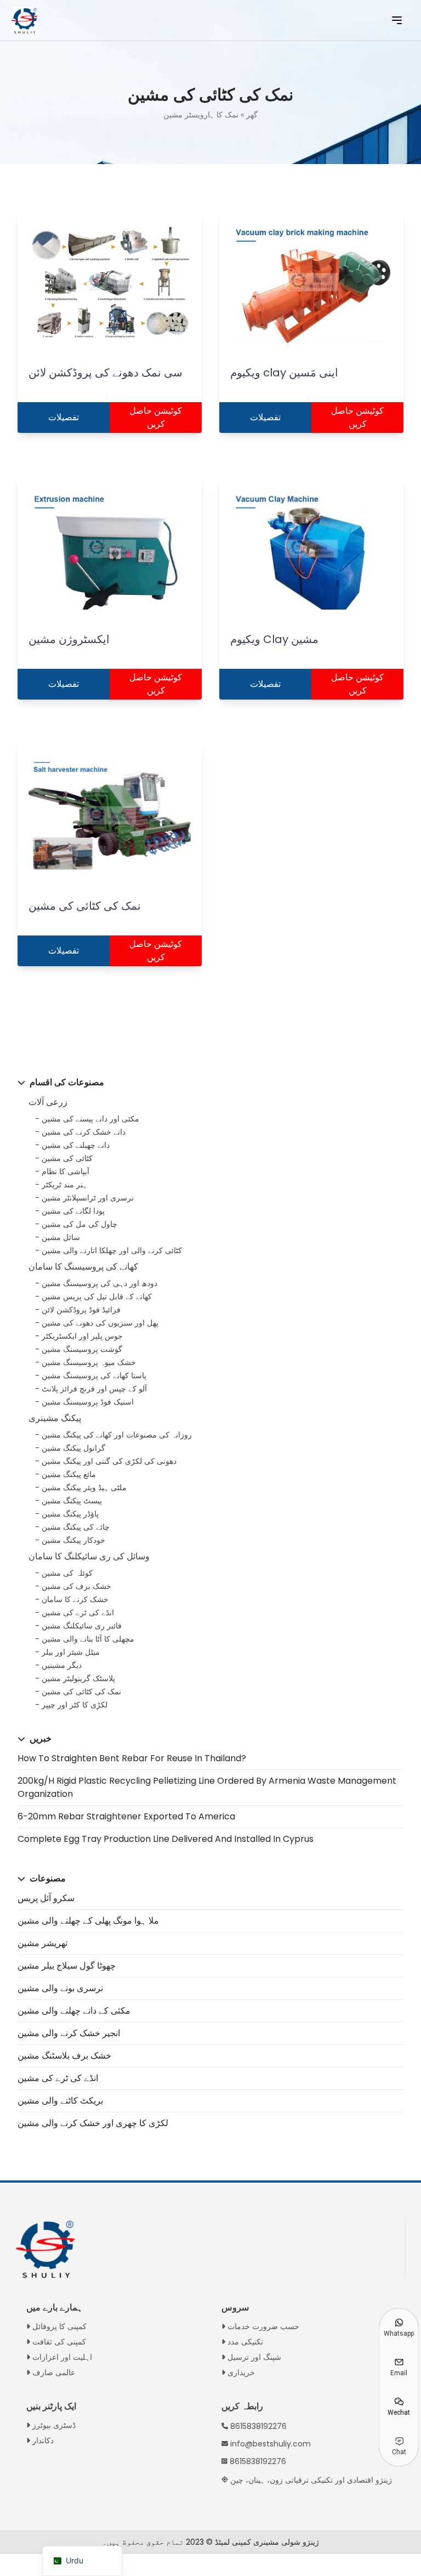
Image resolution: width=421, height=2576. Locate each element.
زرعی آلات (48, 1102)
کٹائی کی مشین (67, 1158)
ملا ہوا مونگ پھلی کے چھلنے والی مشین (88, 1921)
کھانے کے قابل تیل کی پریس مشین (97, 1297)
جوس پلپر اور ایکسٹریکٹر (82, 1336)
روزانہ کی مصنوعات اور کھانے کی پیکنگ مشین (117, 1435)
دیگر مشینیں (62, 1665)
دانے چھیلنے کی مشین (76, 1145)
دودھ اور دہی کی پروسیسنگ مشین (99, 1283)
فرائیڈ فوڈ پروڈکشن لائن (81, 1310)
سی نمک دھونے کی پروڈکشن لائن (106, 373)
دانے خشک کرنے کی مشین (84, 1132)
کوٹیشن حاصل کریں (156, 417)
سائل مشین (61, 1237)
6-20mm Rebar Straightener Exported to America (126, 1816)
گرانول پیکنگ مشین (73, 1448)
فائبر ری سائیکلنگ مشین (82, 1626)
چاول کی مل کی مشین (79, 1224)
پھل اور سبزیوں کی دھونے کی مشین (100, 1323)
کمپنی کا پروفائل (59, 2326)
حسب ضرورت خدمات (263, 2326)
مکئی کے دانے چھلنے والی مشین (74, 2011)
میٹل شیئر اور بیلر (71, 1652)
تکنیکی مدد (245, 2342)
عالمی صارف (54, 2372)
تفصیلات (64, 417)
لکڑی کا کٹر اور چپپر (75, 1705)
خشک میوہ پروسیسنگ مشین (89, 1362)
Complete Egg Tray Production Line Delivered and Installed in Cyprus (166, 1839)
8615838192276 (258, 2426)
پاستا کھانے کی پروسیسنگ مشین (94, 1376)
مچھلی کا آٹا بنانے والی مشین (88, 1639)
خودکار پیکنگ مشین (73, 1540)
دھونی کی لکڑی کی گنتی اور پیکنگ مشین (109, 1461)
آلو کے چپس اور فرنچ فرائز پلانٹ (94, 1389)
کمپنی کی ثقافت (59, 2342)
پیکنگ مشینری (55, 1418)
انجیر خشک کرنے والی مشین (69, 2033)
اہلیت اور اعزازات (62, 2357)
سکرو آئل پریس (46, 1898)
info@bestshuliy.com (271, 2444)
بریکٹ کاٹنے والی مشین (60, 2101)
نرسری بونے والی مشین (60, 1988)
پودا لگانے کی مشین (73, 1211)
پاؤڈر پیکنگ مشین (70, 1514)
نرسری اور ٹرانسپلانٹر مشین (88, 1198)
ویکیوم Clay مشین (274, 639)
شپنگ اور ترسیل (254, 2357)
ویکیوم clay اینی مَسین (284, 373)
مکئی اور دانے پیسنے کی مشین (90, 1119)
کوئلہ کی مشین (67, 1573)
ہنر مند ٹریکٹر (64, 1185)
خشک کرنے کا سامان (75, 1599)
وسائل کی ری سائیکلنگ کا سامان (89, 1556)
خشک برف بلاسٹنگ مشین (64, 2056)
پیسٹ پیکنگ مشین (72, 1501)
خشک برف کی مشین (76, 1586)
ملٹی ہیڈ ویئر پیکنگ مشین (84, 1487)
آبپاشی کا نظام (66, 1171)
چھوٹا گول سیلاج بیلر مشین (67, 1966)
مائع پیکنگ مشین (69, 1474)
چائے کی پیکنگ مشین (76, 1527)
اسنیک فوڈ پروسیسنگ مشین (88, 1402)
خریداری (241, 2372)
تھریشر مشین (42, 1943)
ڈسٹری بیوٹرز (54, 2425)
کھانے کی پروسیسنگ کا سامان (83, 1267)
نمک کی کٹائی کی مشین (81, 1692)
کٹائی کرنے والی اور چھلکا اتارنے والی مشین (112, 1250)
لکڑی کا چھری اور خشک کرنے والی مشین (93, 2123)
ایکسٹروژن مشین (69, 639)
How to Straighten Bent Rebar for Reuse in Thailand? (132, 1758)
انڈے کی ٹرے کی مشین (78, 1613)
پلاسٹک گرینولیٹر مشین (78, 1678)
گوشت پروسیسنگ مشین (82, 1349)
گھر (252, 115)
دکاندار (43, 2440)
